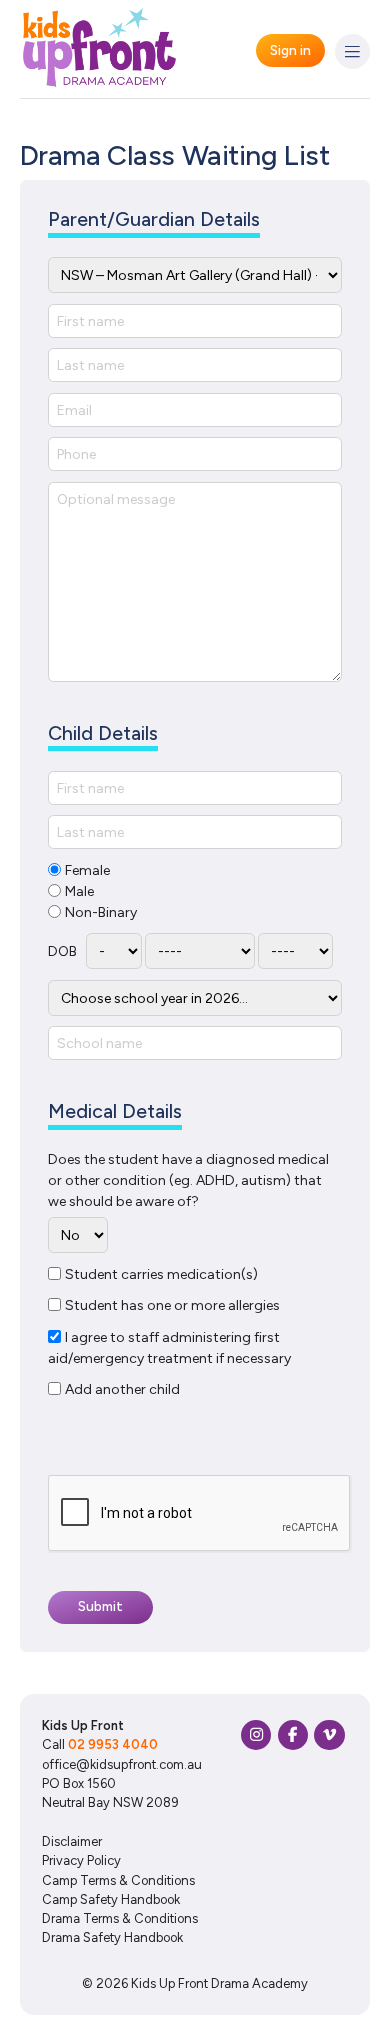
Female (87, 870)
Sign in (290, 50)
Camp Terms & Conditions (118, 1880)
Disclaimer (72, 1841)
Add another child (122, 1389)
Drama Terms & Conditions (120, 1918)
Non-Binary (101, 912)
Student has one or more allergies (172, 1305)
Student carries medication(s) (161, 1274)
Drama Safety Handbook (112, 1937)
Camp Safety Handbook (111, 1899)
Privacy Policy (81, 1860)
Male (79, 891)
